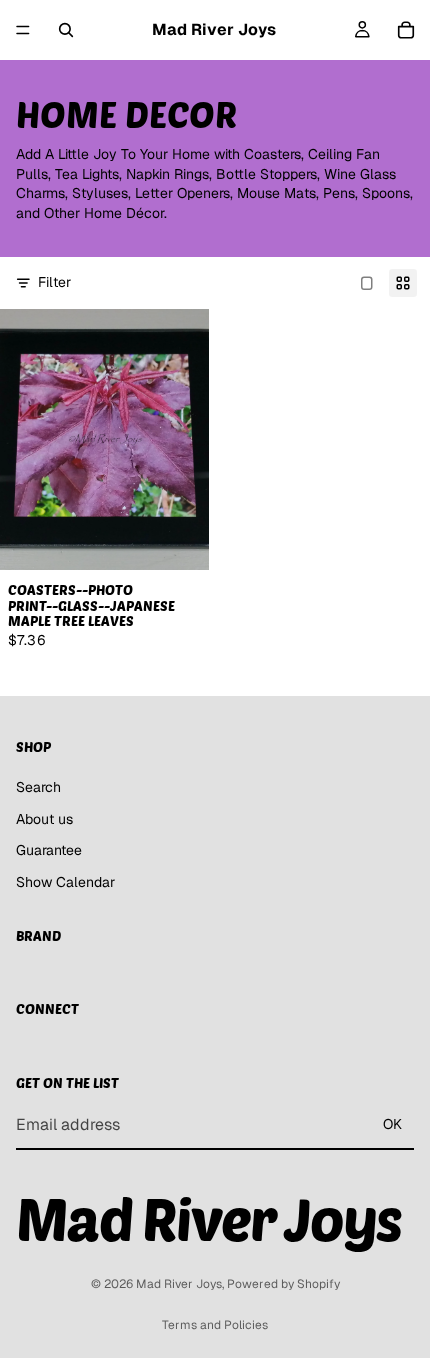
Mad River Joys (179, 1284)
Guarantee (49, 851)
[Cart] (406, 30)
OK (392, 1124)
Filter (54, 282)
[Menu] (23, 30)
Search (38, 787)
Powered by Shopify (283, 1284)
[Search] (66, 30)
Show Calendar (65, 882)
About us (44, 819)
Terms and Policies (215, 1325)
